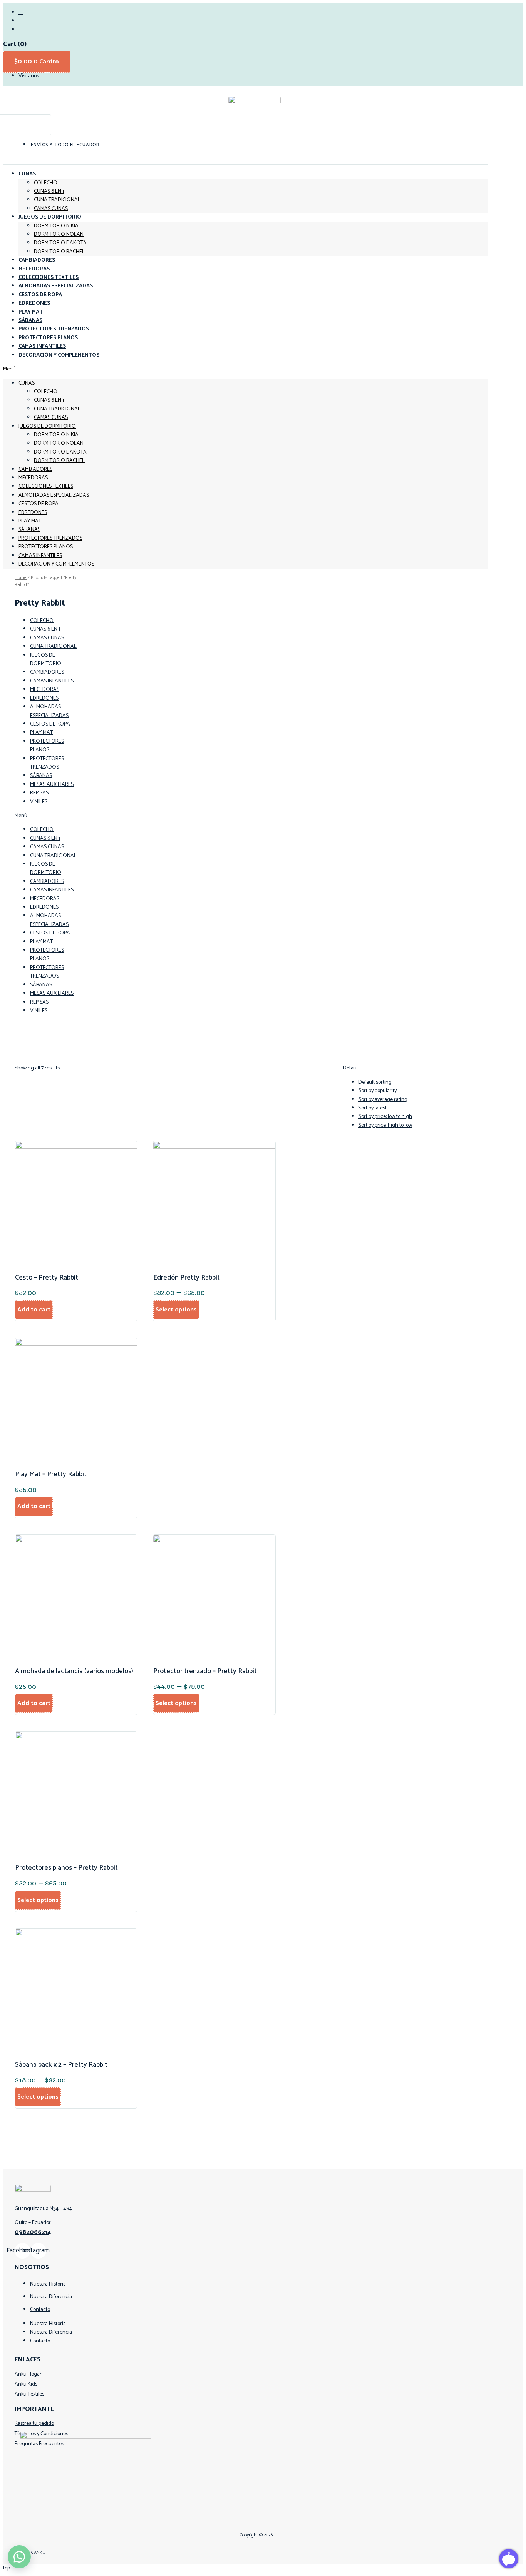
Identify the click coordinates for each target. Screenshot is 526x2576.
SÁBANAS (29, 530)
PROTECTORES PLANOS (46, 547)
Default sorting (375, 1082)
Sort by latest (373, 1108)
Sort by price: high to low (385, 1125)
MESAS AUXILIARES (52, 785)
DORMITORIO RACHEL (59, 252)
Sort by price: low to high (385, 1117)
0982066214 (33, 2232)
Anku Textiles (29, 2394)
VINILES (39, 802)
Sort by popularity (378, 1091)
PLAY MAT (30, 521)
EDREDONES (33, 513)
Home (21, 578)
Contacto (40, 2310)
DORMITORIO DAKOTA (60, 243)
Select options (176, 1310)
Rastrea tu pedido (34, 2423)
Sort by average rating (383, 1100)
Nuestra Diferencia (51, 2297)
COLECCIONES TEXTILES (46, 486)
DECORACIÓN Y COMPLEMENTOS (59, 355)
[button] (246, 369)
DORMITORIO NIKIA (56, 226)
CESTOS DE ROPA (39, 504)
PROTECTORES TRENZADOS (50, 538)
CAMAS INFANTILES (40, 556)
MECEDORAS (33, 478)
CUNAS (27, 174)
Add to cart (34, 1310)
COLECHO (46, 183)
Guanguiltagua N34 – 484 (43, 2209)
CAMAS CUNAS (51, 418)
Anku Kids (26, 2384)
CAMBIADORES (35, 470)
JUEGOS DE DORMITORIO (50, 217)
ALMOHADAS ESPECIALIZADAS (54, 495)
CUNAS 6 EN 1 (49, 191)
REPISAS (39, 793)
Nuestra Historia (48, 2284)
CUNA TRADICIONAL (57, 200)
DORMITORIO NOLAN (59, 234)
